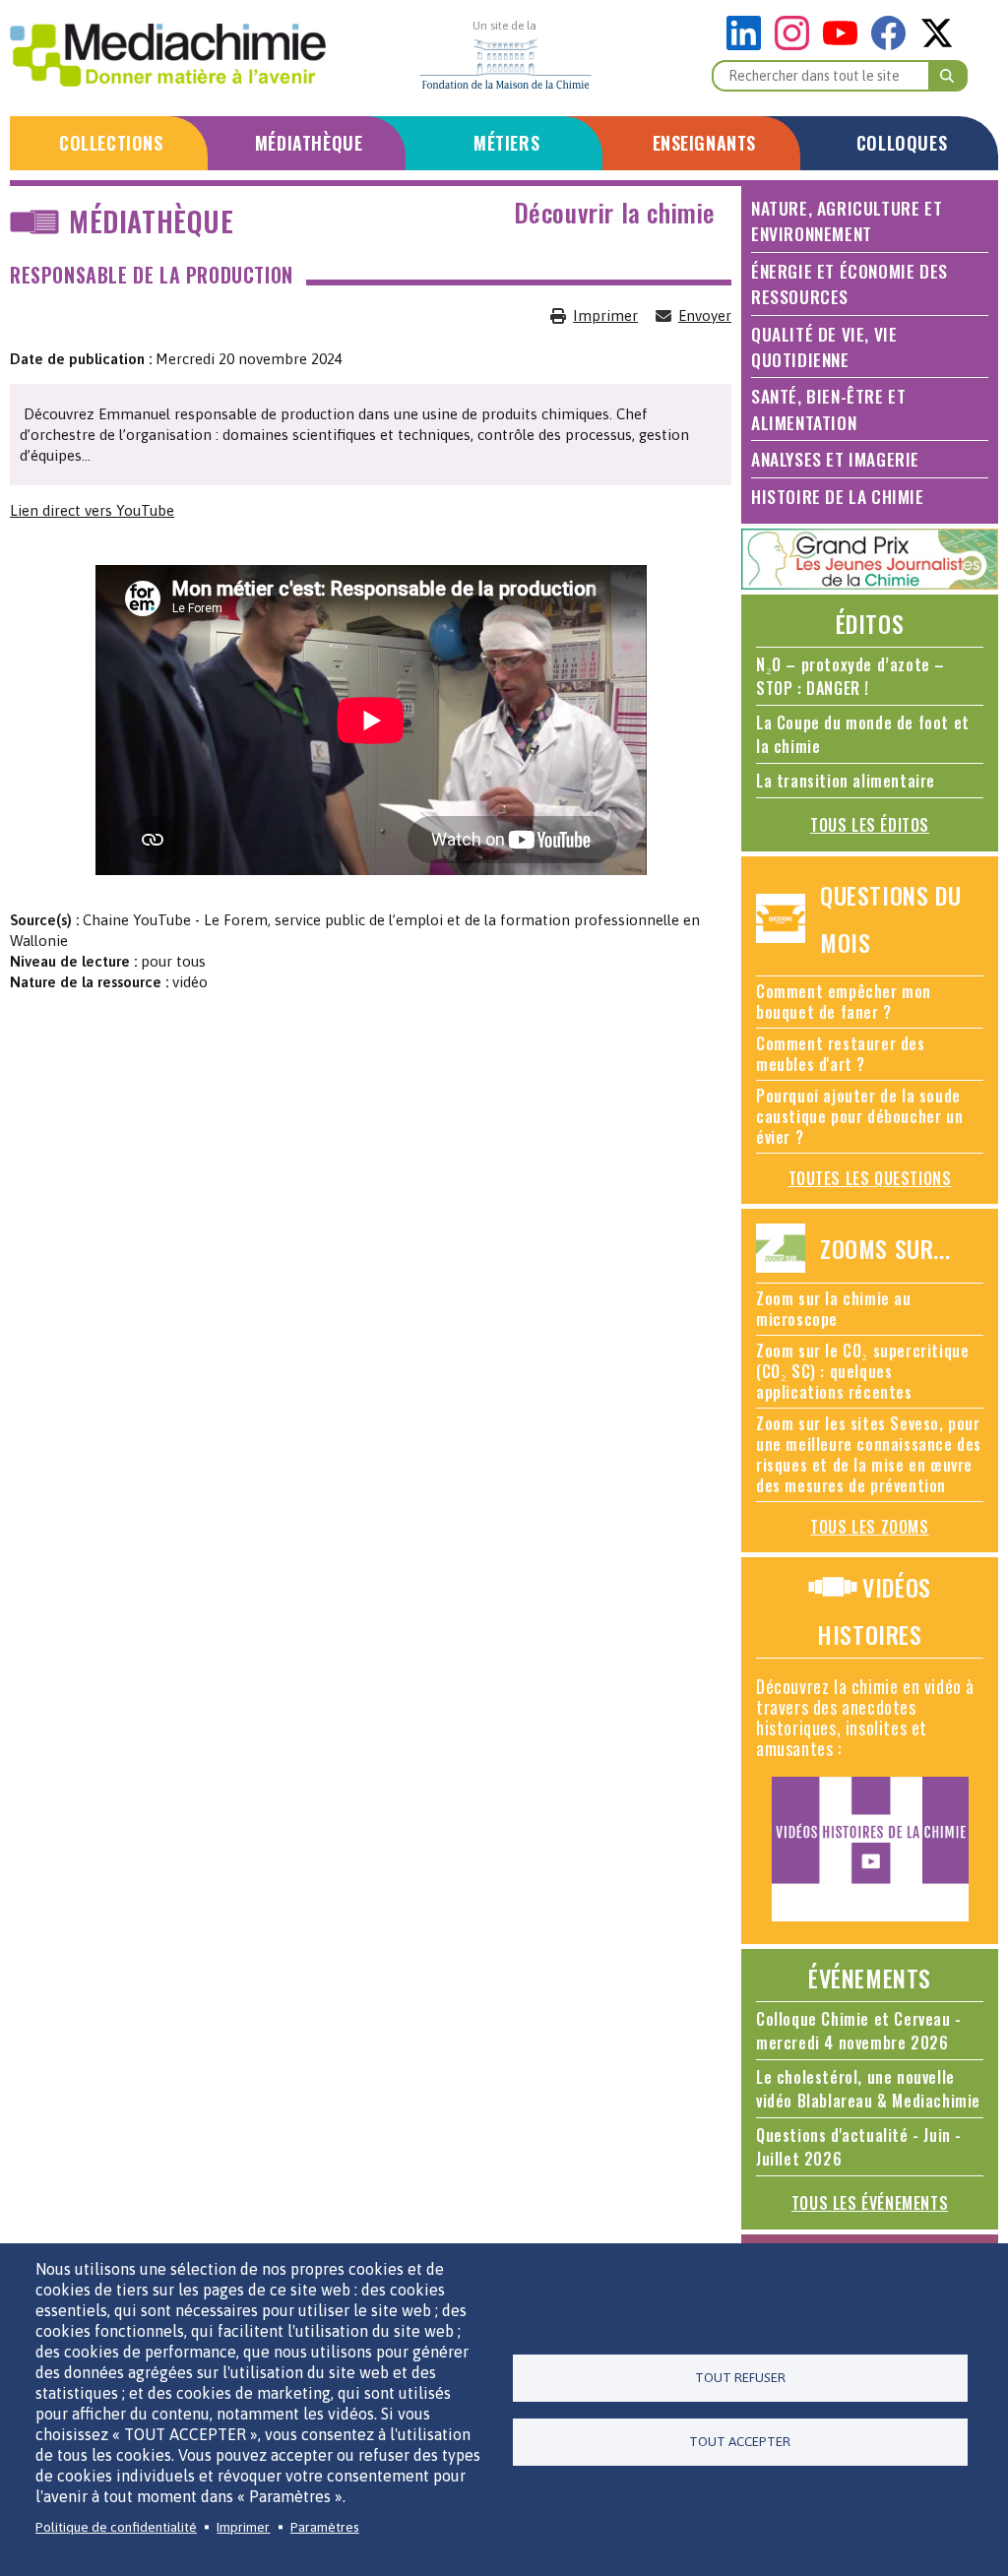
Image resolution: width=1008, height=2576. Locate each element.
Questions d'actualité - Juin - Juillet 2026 (859, 2147)
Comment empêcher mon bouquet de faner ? (844, 1002)
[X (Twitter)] (937, 45)
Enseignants (705, 143)
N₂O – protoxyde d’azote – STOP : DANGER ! (850, 676)
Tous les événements (870, 2203)
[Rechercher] (948, 76)
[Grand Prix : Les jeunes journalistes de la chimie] (870, 584)
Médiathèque (309, 143)
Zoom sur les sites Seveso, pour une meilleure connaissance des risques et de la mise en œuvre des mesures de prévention (869, 1454)
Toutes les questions (870, 1178)
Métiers (506, 143)
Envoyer (705, 315)
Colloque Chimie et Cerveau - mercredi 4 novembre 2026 (859, 2031)
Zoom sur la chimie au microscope (834, 1309)
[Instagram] (797, 45)
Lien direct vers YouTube (92, 510)
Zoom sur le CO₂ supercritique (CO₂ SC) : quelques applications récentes (862, 1371)
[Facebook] (893, 45)
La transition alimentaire (846, 781)
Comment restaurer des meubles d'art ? (841, 1054)
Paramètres (325, 2527)
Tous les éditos (870, 825)
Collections (111, 143)
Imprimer (605, 315)
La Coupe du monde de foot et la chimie (863, 734)
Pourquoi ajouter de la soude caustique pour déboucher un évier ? (859, 1116)
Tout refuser (740, 2377)
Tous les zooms (869, 1527)
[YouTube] (845, 45)
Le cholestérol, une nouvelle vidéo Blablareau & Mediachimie (868, 2089)
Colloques (902, 143)
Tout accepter (740, 2441)
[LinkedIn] (749, 45)
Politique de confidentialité (116, 2527)
